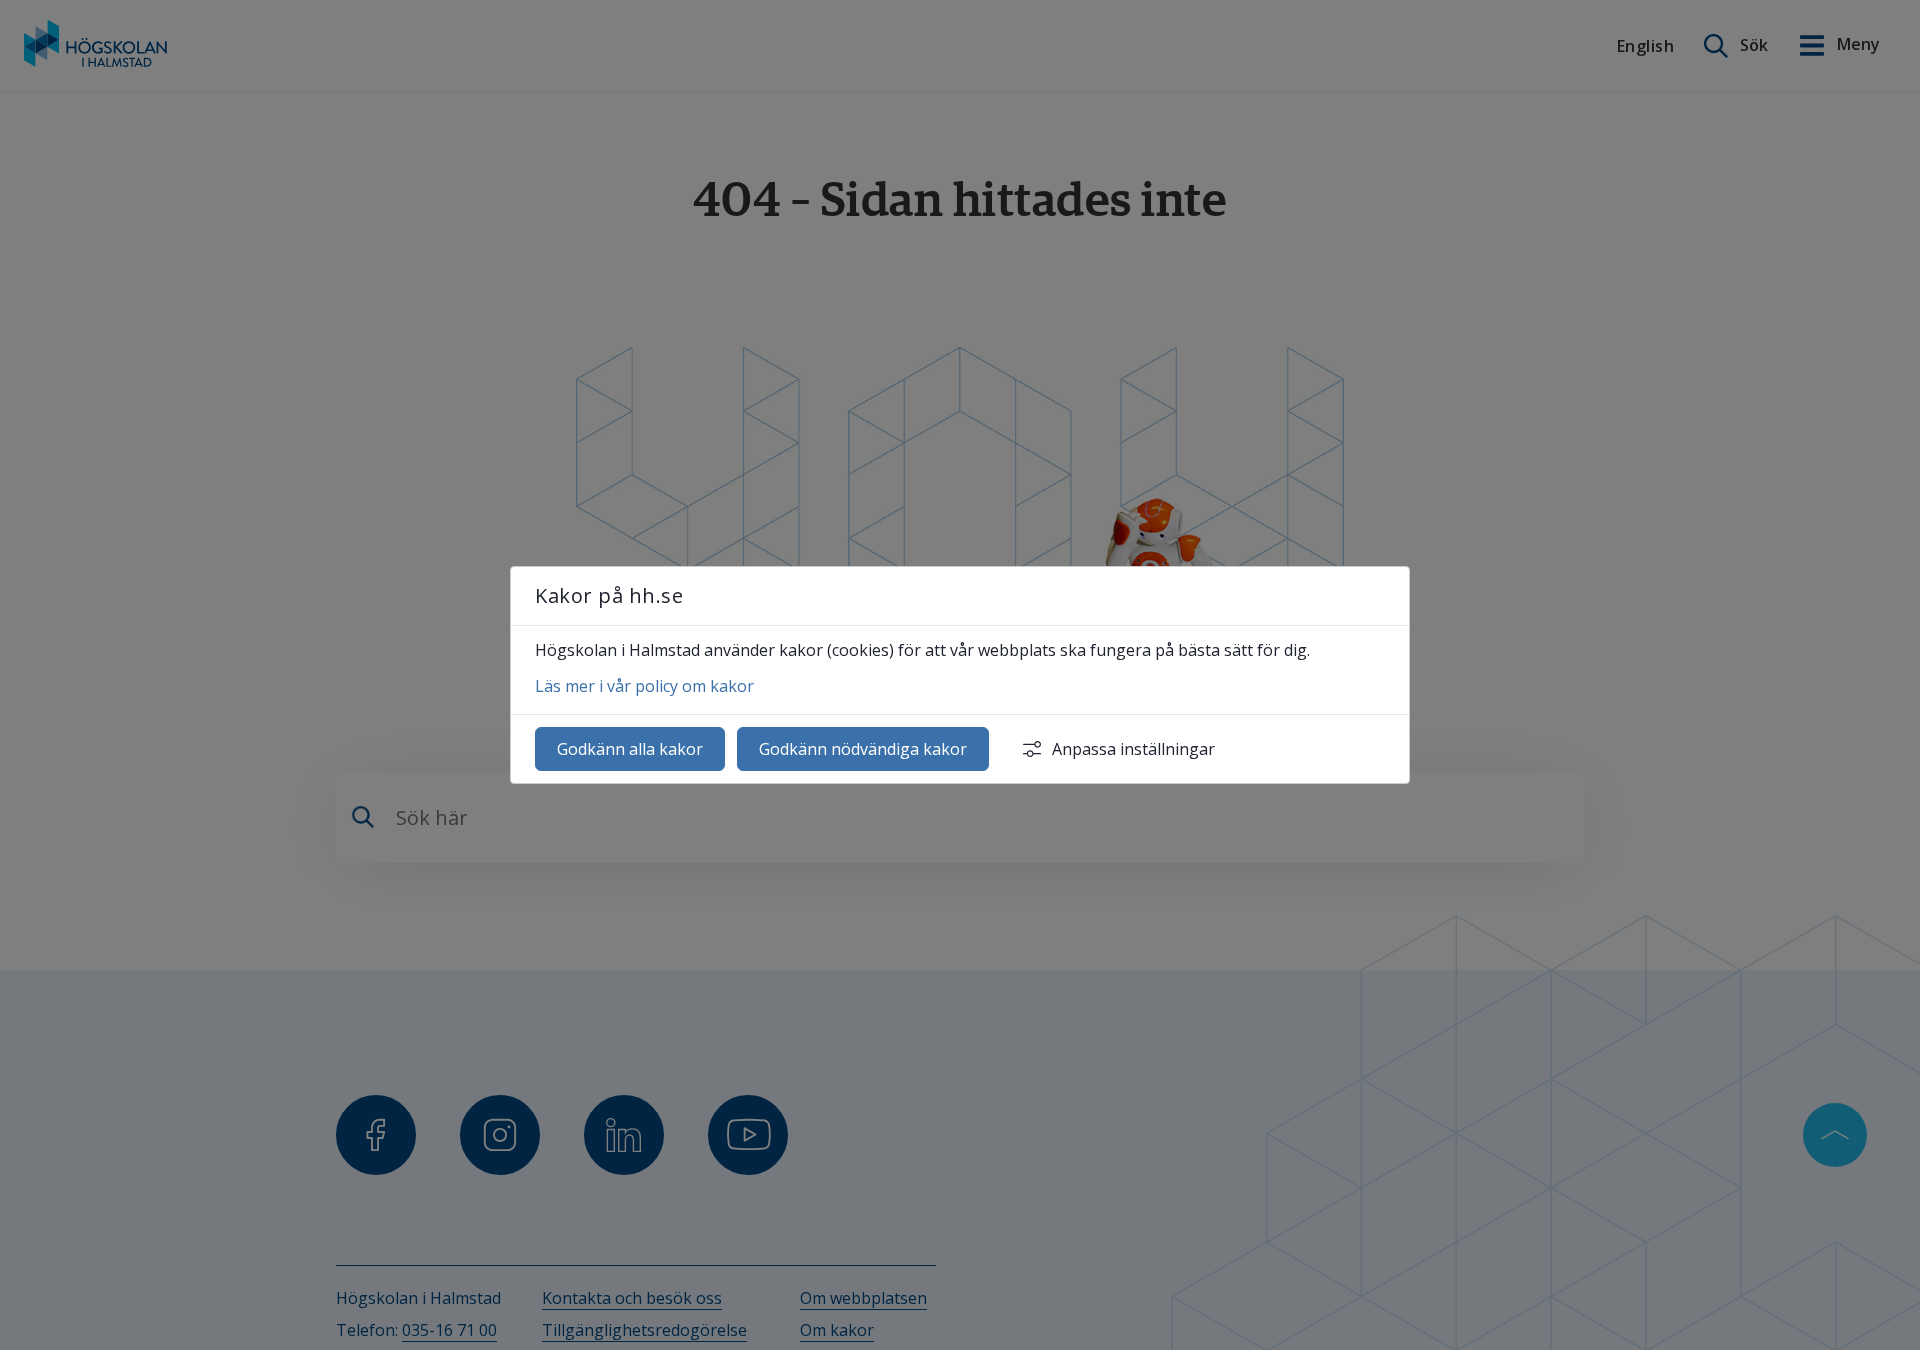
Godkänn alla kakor (630, 749)
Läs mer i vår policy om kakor (644, 686)
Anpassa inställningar (1133, 749)
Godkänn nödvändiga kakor (863, 749)
